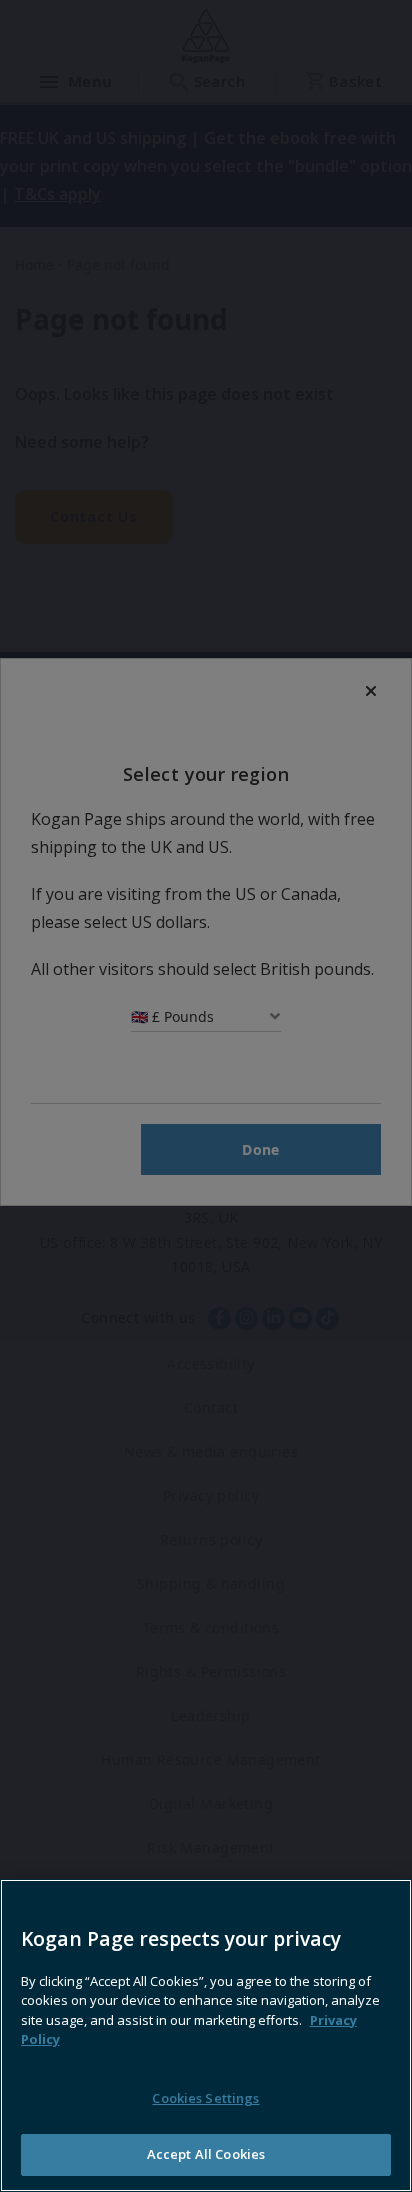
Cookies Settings (205, 2098)
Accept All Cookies (206, 2154)
